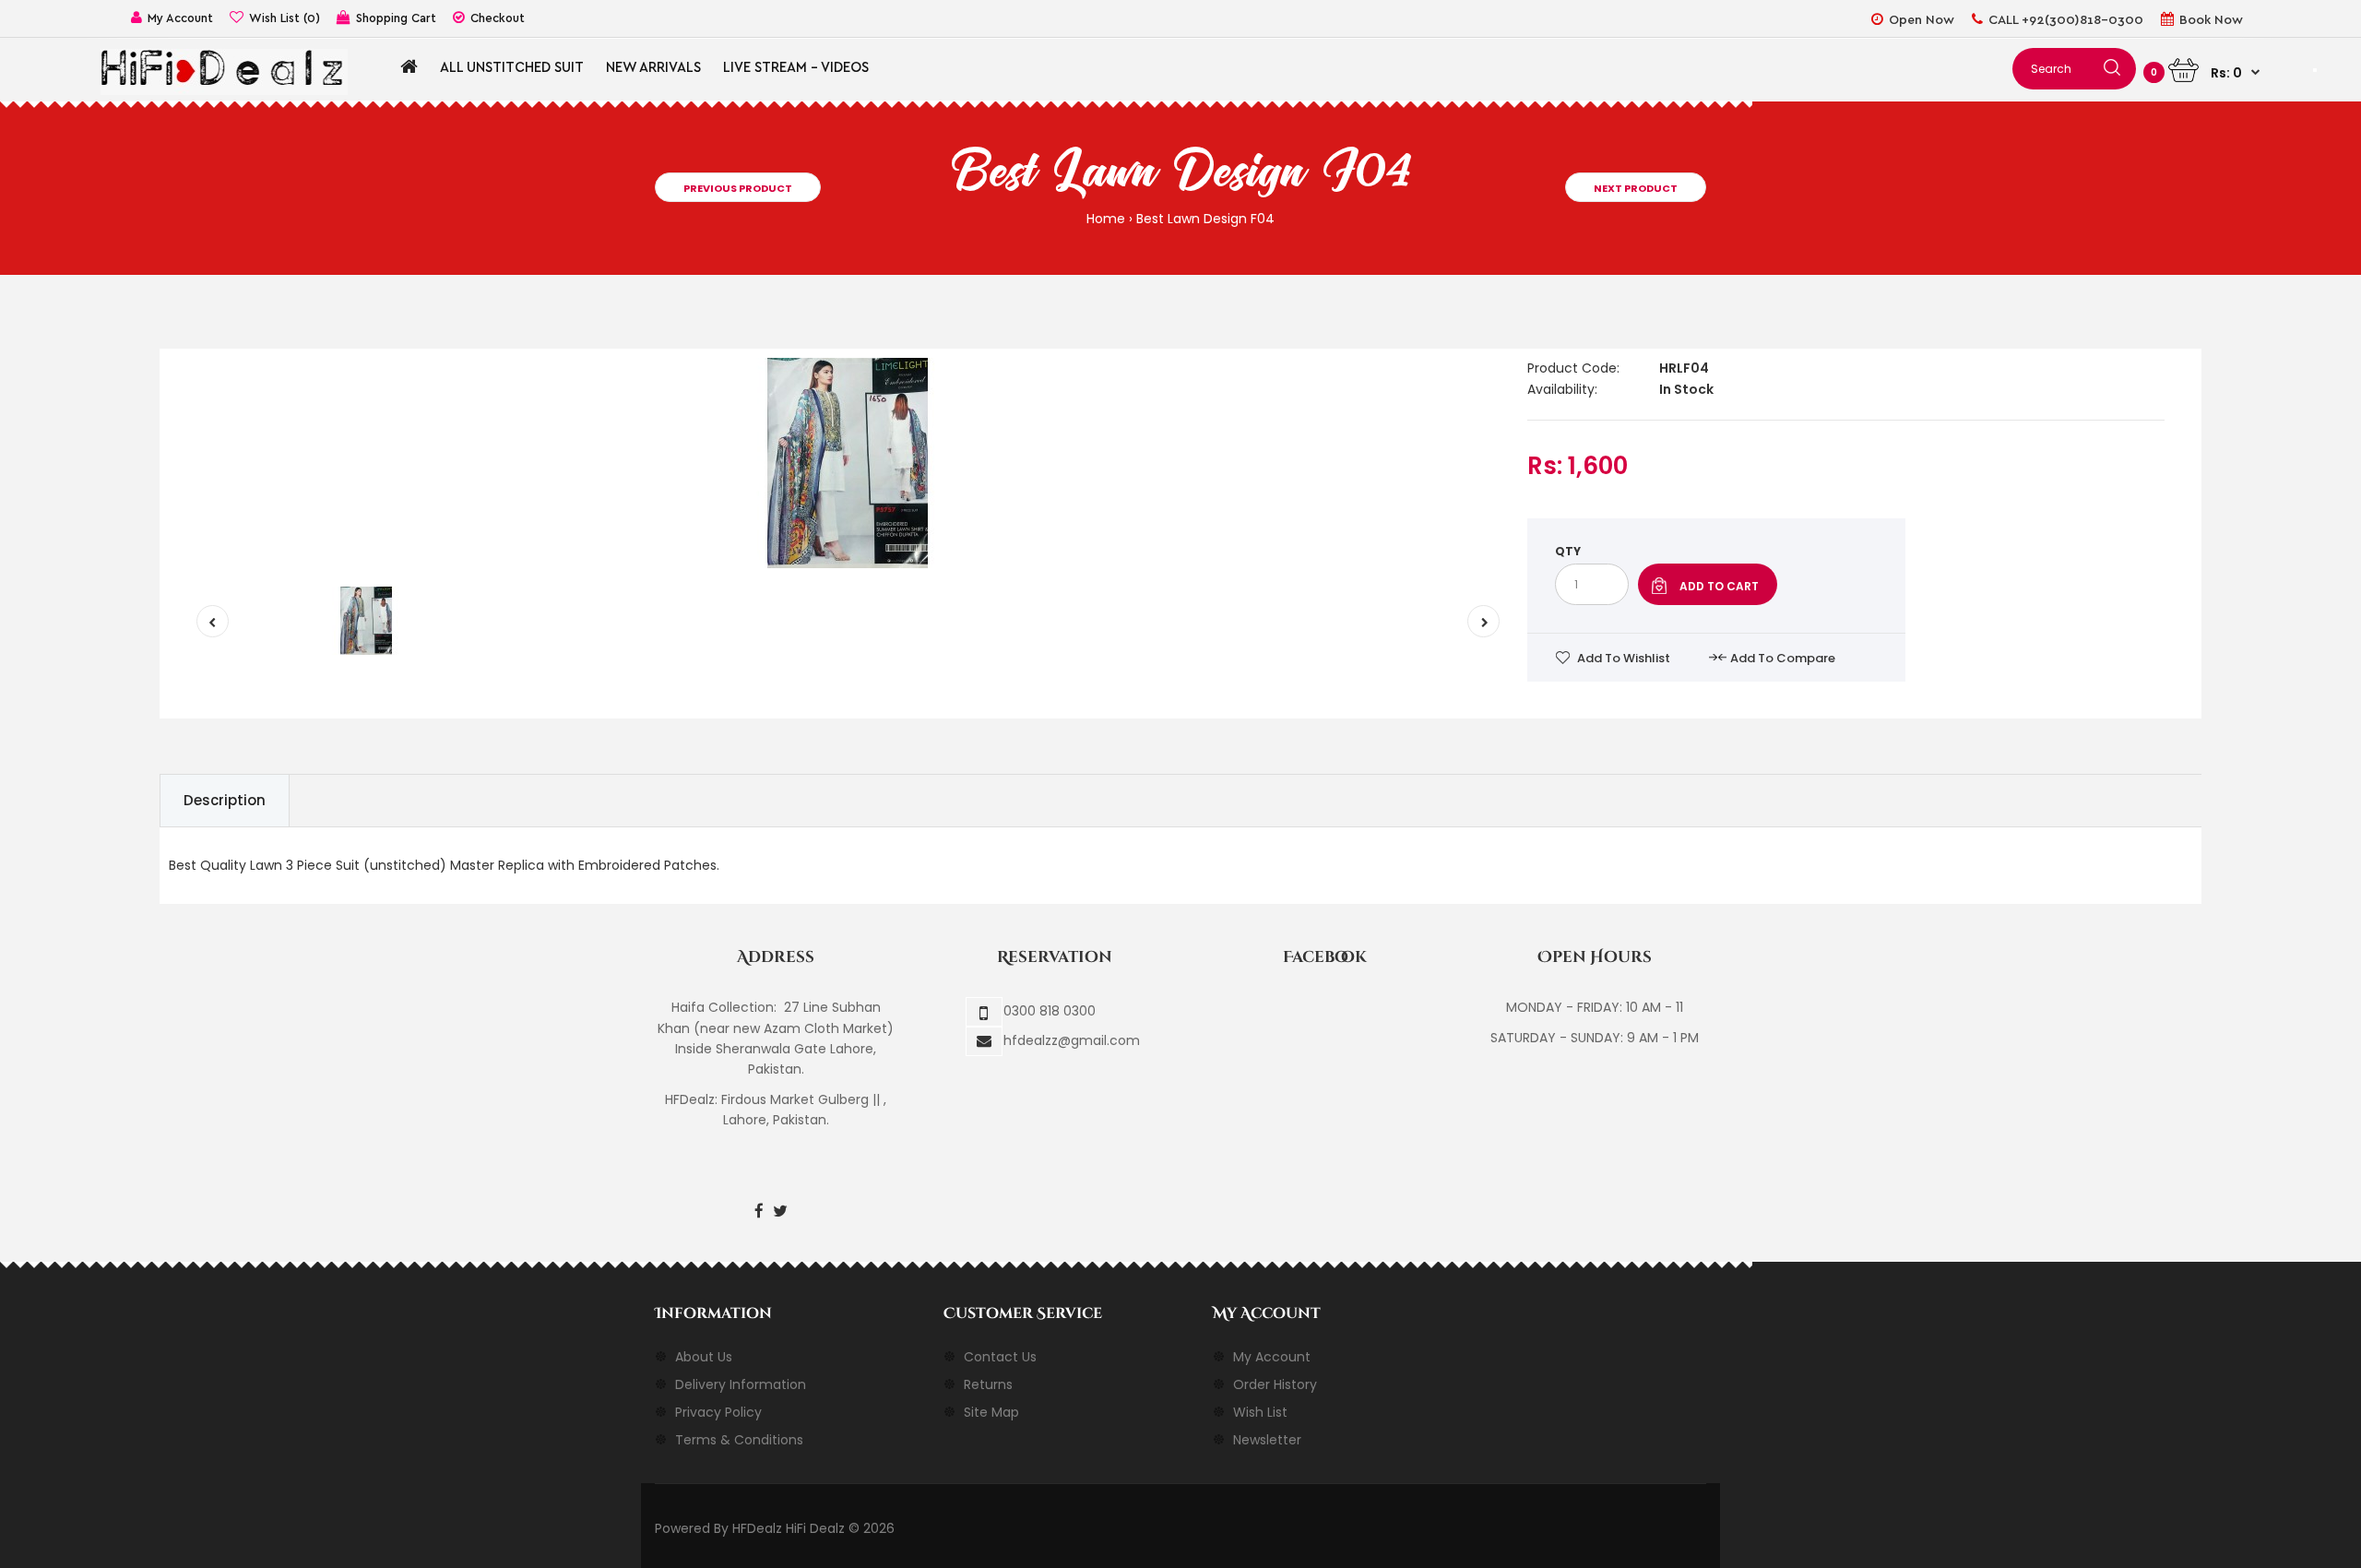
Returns (988, 1384)
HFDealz (757, 1528)
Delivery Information (741, 1384)
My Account (1272, 1357)
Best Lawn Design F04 (1205, 219)
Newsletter (1267, 1440)
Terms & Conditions (739, 1440)
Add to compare (1783, 658)
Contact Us (1000, 1357)
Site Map (991, 1412)
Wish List (1260, 1412)
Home (1106, 219)
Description (225, 800)
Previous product (738, 188)
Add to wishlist (1624, 658)
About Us (704, 1357)
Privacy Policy (718, 1412)
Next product (1636, 188)
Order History (1275, 1384)
